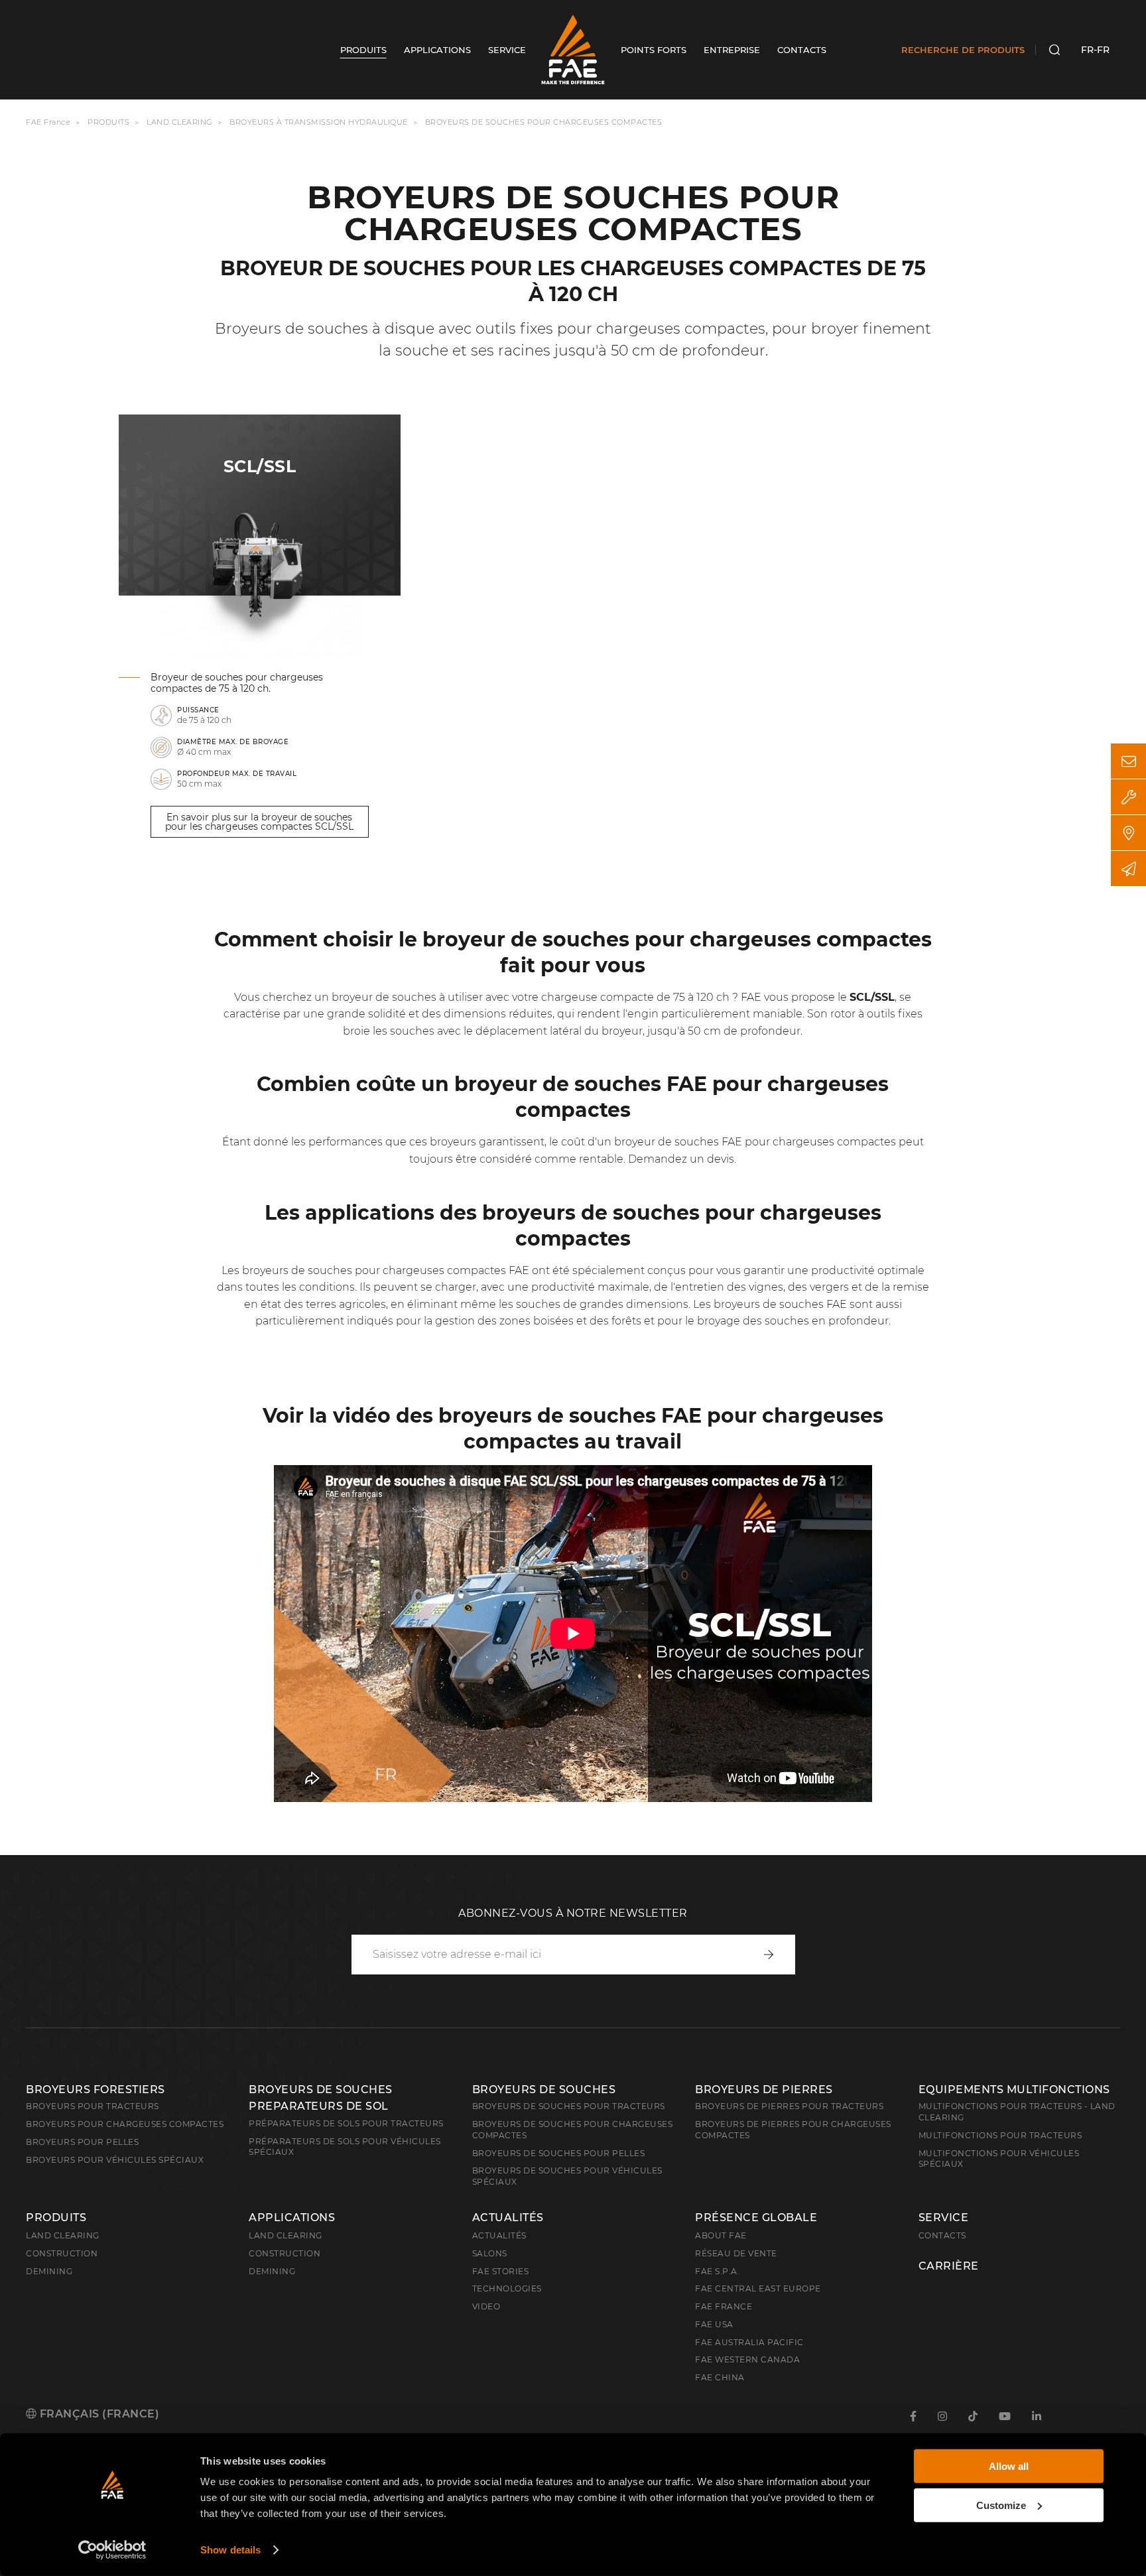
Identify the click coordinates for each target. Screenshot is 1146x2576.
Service (944, 2218)
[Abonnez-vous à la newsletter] (1128, 869)
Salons (490, 2253)
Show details (230, 2550)
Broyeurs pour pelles (82, 2142)
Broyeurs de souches (544, 2090)
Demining (49, 2271)
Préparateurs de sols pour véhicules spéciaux (345, 2147)
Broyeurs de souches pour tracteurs (569, 2106)
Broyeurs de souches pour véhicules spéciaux (567, 2176)
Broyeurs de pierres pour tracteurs (789, 2106)
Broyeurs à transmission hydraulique (319, 122)
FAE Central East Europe (758, 2288)
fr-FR (1095, 50)
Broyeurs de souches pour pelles (559, 2153)
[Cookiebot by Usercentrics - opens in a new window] (112, 2550)
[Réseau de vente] (1128, 833)
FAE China (720, 2377)
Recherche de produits (963, 50)
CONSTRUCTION (285, 2253)
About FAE (721, 2235)
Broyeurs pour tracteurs (93, 2106)
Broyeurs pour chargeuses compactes (125, 2124)
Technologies (507, 2288)
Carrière (949, 2266)
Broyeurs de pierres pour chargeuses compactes (793, 2130)
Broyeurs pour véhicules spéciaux (115, 2160)
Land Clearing (286, 2235)
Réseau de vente (736, 2253)
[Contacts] (1128, 761)
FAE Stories (501, 2271)
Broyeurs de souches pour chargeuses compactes (573, 2130)
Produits (108, 122)
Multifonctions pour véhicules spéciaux (999, 2159)
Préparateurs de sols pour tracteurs (346, 2123)
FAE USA (714, 2324)
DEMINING (272, 2271)
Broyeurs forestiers (95, 2090)
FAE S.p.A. (717, 2271)
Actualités (508, 2218)
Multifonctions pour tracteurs (1000, 2135)
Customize (1001, 2505)
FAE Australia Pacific (749, 2342)
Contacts (942, 2235)
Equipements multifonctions (1014, 2090)
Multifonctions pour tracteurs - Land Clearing (1017, 2112)
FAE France (48, 122)
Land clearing (181, 122)
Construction (62, 2253)
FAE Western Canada (747, 2359)
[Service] (1128, 797)
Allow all (1009, 2466)
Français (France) (98, 2414)
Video (486, 2306)
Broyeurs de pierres (764, 2090)
